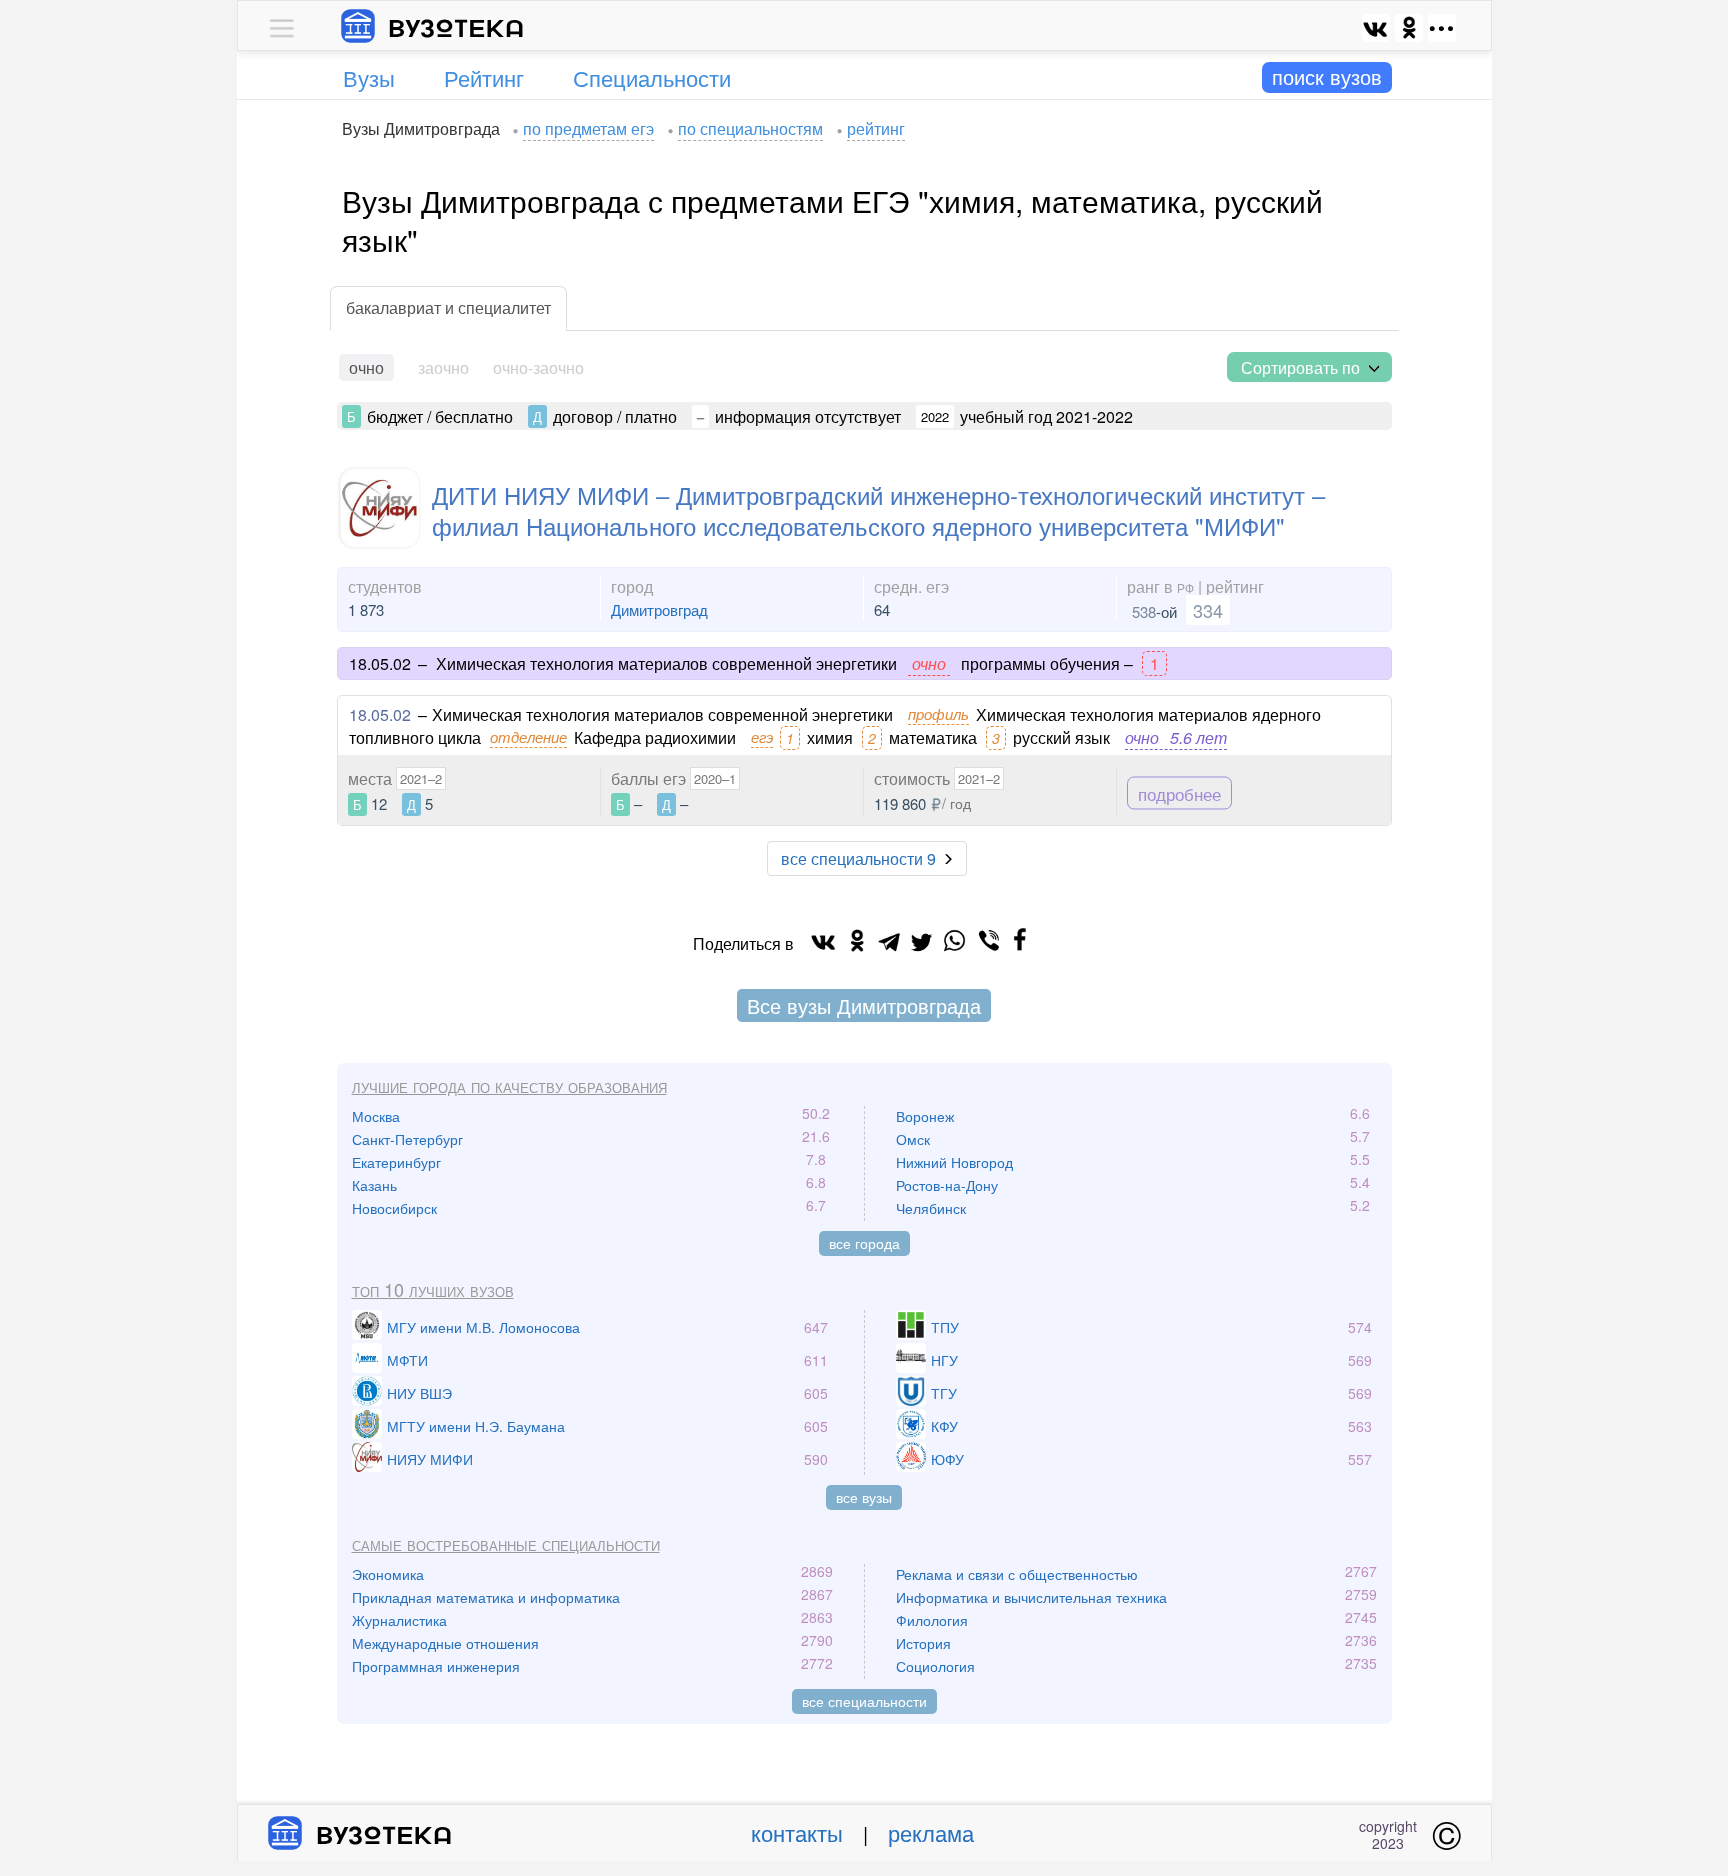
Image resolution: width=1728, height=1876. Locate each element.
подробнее (1179, 793)
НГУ (944, 1360)
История (923, 1643)
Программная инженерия (436, 1666)
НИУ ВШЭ (419, 1393)
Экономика (388, 1574)
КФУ (944, 1426)
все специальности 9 (858, 858)
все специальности (864, 1701)
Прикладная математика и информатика (486, 1597)
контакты (797, 1832)
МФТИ (407, 1360)
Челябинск (931, 1208)
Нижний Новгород (954, 1162)
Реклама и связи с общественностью (1017, 1574)
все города (864, 1243)
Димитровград (659, 609)
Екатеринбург (396, 1162)
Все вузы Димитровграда (864, 1005)
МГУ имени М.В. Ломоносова (483, 1327)
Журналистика (399, 1620)
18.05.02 (380, 714)
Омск (913, 1139)
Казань (374, 1185)
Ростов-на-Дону (947, 1185)
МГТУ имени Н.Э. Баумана (476, 1426)
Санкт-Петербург (407, 1139)
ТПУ (945, 1327)
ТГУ (944, 1393)
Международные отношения (445, 1643)
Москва (376, 1116)
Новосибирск (394, 1208)
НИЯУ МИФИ (430, 1459)
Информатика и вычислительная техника (1031, 1597)
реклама (931, 1832)
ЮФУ (947, 1459)
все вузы (864, 1497)
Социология (935, 1666)
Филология (932, 1620)
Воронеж (925, 1116)
